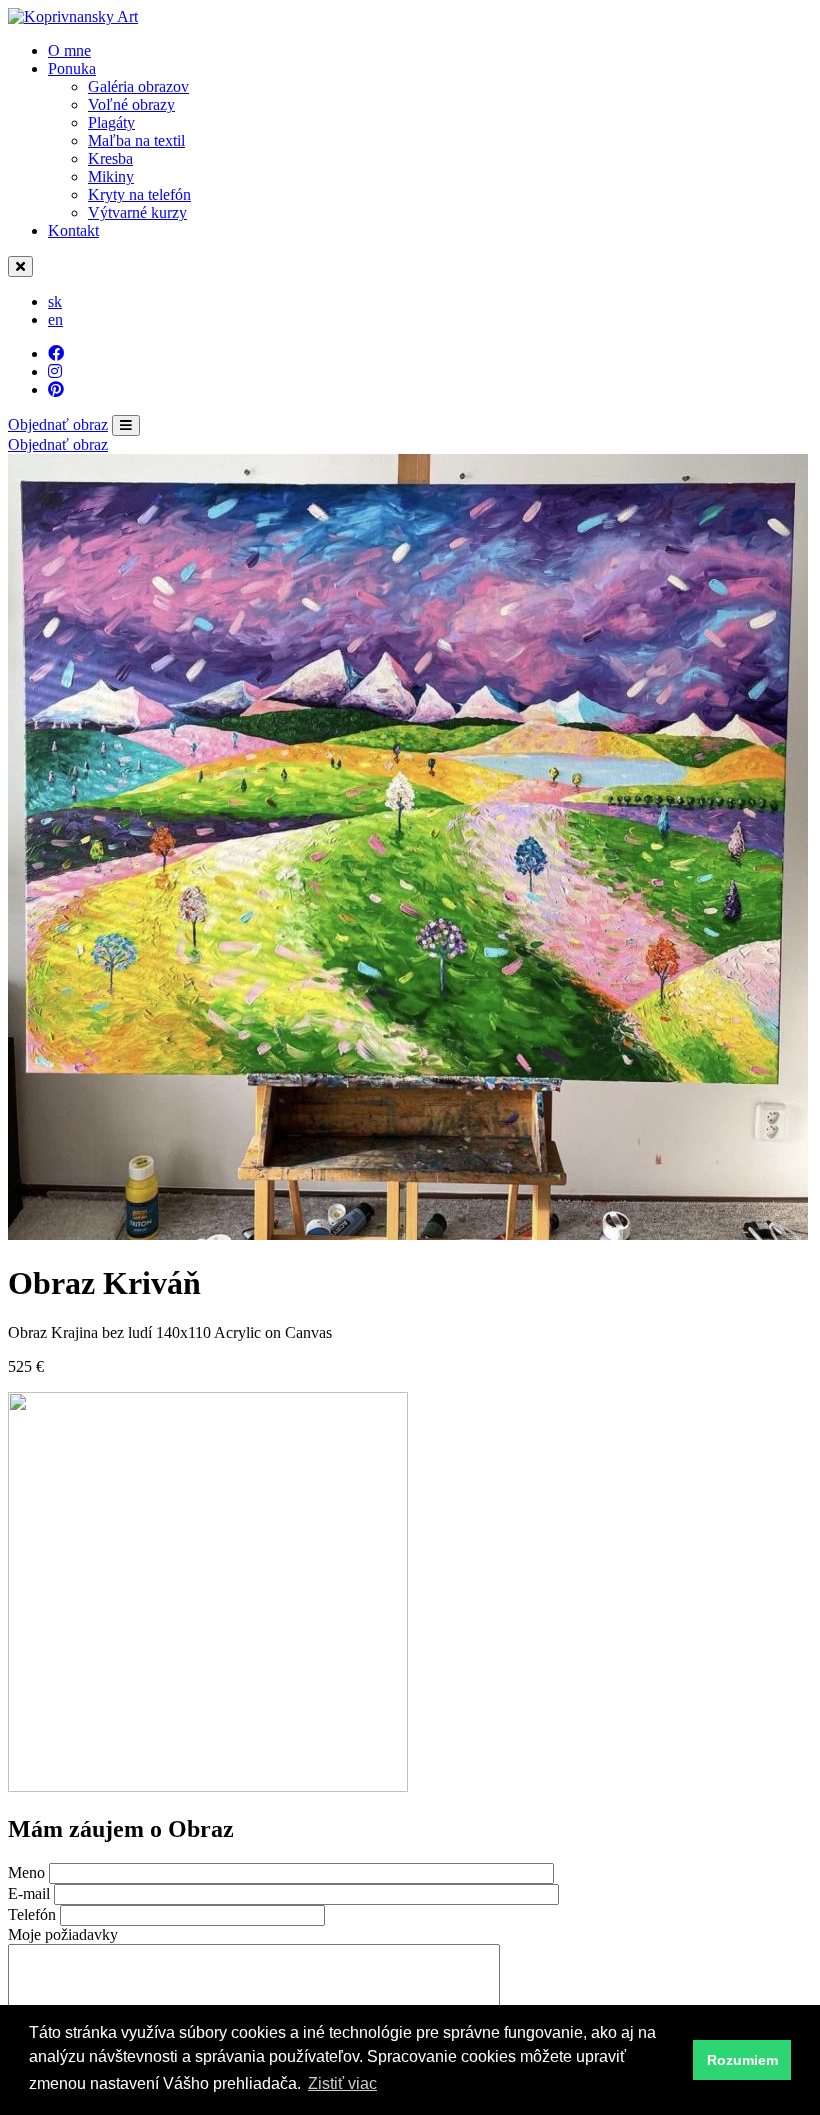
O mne (69, 50)
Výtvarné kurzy (137, 212)
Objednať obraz (58, 424)
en (55, 319)
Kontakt (73, 230)
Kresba (110, 158)
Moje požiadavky (63, 1934)
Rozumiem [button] (742, 2060)
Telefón (32, 1914)
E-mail (29, 1893)
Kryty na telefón (139, 194)
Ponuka (72, 68)
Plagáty (111, 122)
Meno (26, 1872)
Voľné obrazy (131, 104)
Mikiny (111, 176)
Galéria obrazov (138, 86)
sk (55, 301)
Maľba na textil (136, 140)
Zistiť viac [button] (342, 2083)
